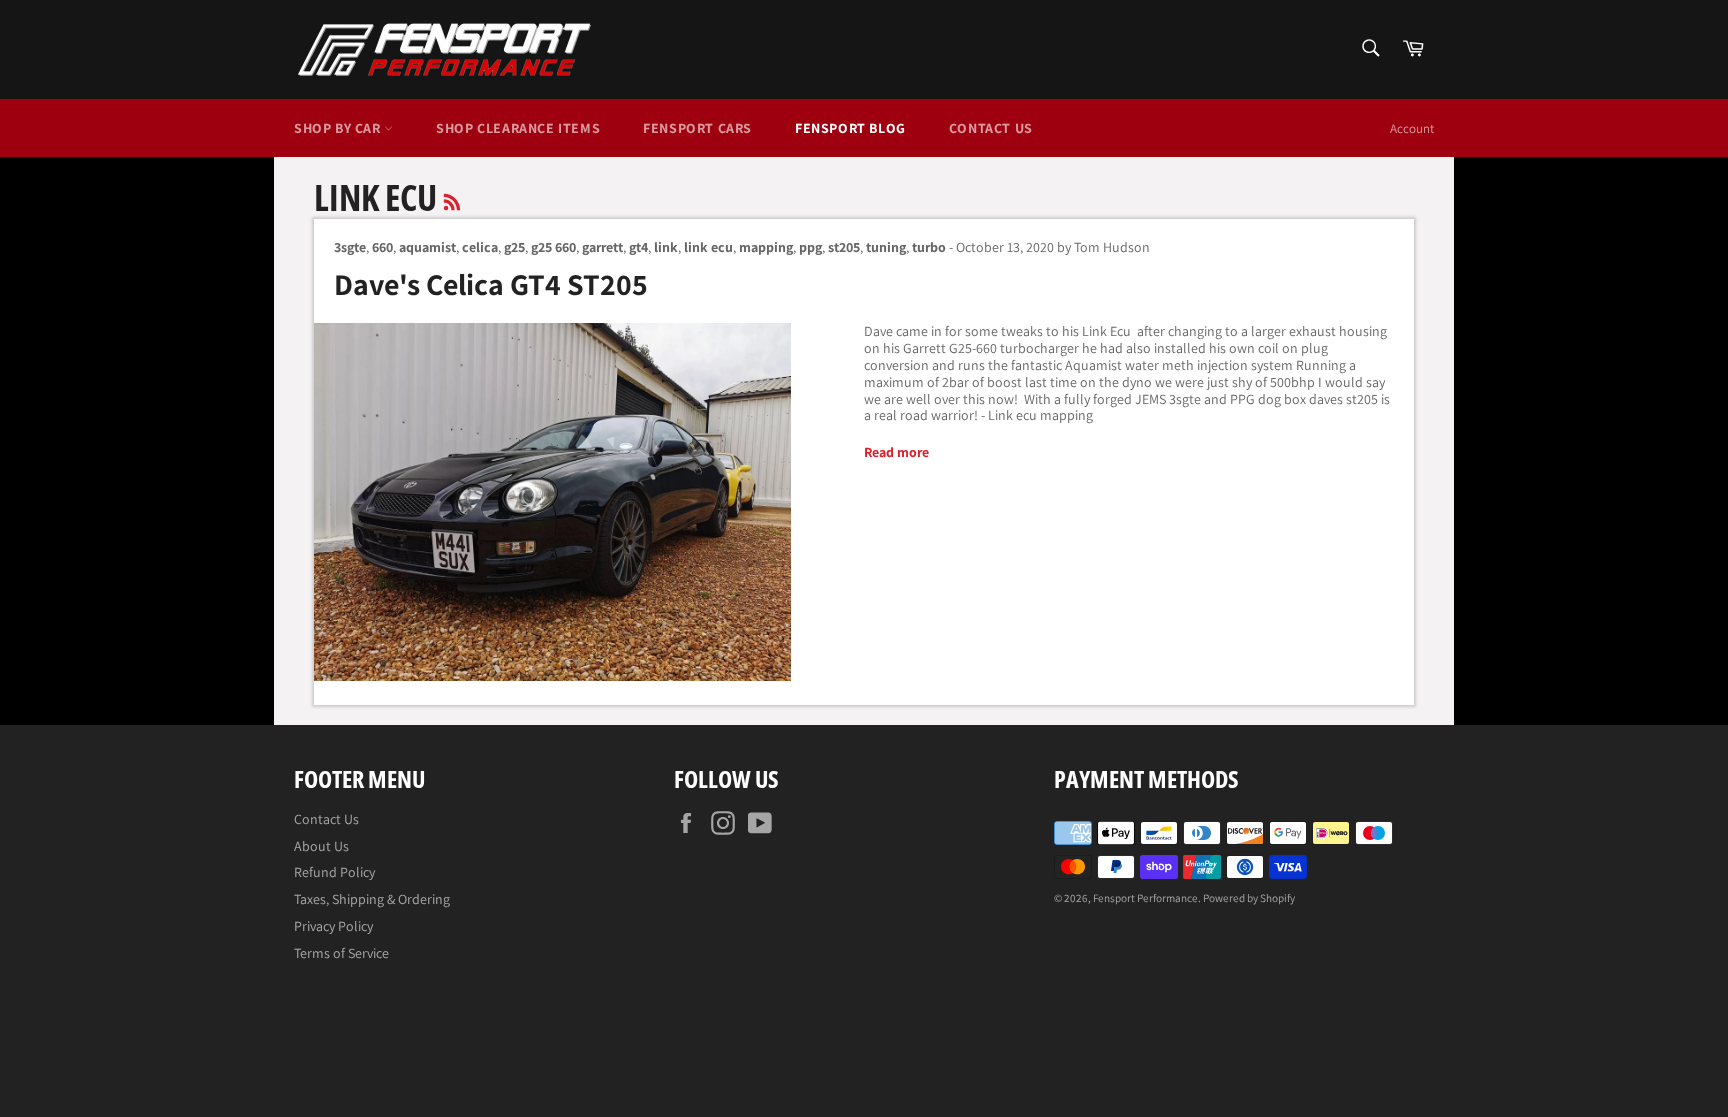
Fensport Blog (850, 128)
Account (1412, 128)
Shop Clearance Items (518, 128)
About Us (321, 846)
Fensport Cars (697, 128)
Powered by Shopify (1249, 898)
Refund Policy (334, 872)
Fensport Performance (1145, 898)
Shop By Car (339, 128)
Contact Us (991, 128)
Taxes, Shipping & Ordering (372, 899)
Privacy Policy (333, 926)
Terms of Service (341, 953)
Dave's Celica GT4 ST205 (491, 284)
